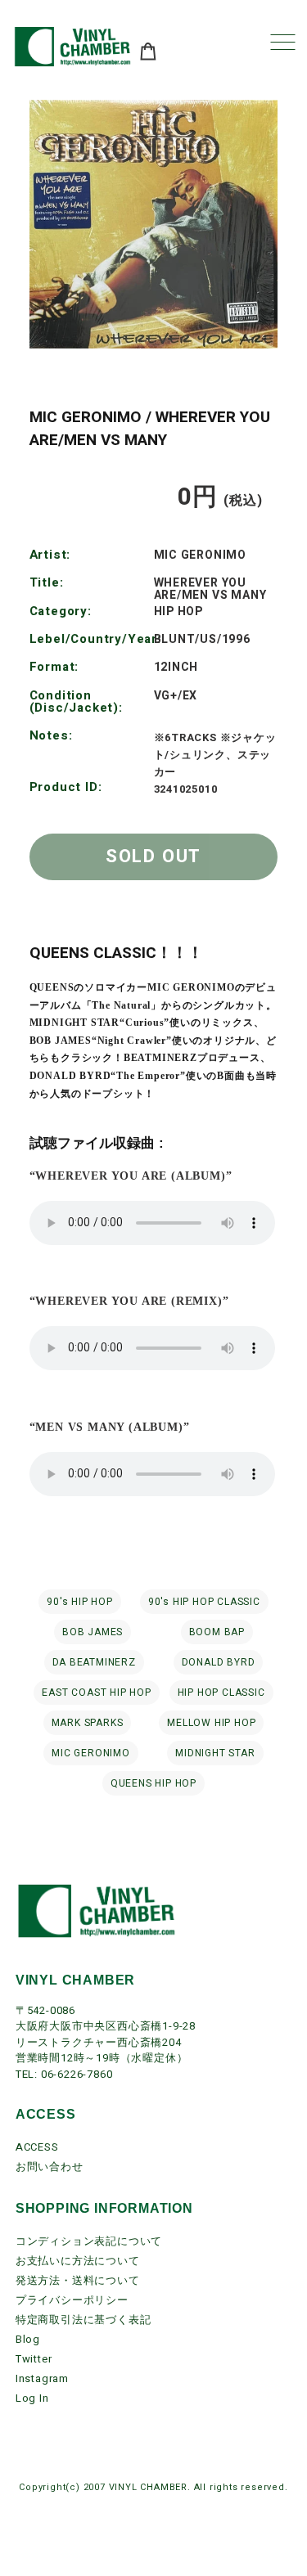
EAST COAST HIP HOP (96, 1693)
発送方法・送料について (78, 2280)
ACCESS (37, 2147)
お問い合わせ (50, 2167)
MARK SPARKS (88, 1723)
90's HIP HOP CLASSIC (204, 1602)
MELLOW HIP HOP (211, 1723)
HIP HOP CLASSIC (221, 1693)
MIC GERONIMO (91, 1753)
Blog (28, 2339)
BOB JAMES (93, 1632)
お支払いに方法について (78, 2261)
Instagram (42, 2378)
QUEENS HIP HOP (153, 1783)
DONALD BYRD (219, 1662)
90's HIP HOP (80, 1602)
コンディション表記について (89, 2241)
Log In (32, 2398)
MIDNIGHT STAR (215, 1753)
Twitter (34, 2359)
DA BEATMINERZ (94, 1662)
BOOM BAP (217, 1632)
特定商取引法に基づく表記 (84, 2320)
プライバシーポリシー (72, 2300)
